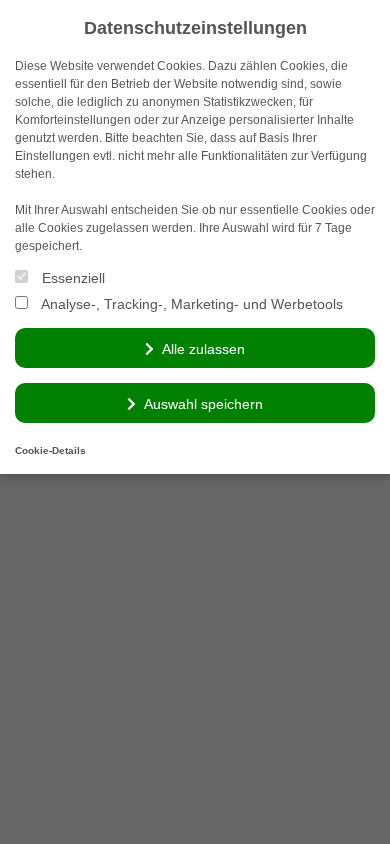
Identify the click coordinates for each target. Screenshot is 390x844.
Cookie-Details (50, 450)
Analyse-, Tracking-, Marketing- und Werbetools (190, 304)
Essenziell (71, 278)
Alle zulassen (203, 349)
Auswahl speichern (203, 404)
